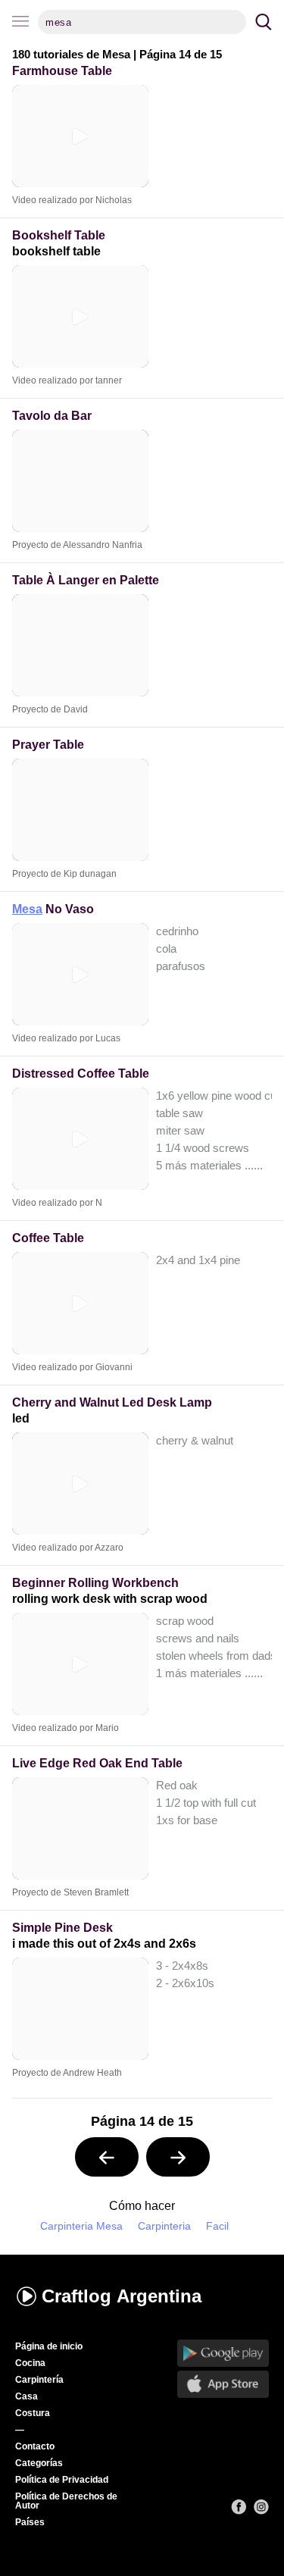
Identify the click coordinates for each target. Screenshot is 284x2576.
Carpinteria (164, 2226)
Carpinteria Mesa (81, 2226)
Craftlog (122, 2296)
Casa (27, 2396)
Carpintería (39, 2380)
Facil (217, 2226)
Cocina (30, 2363)
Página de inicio (49, 2346)
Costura (33, 2413)
